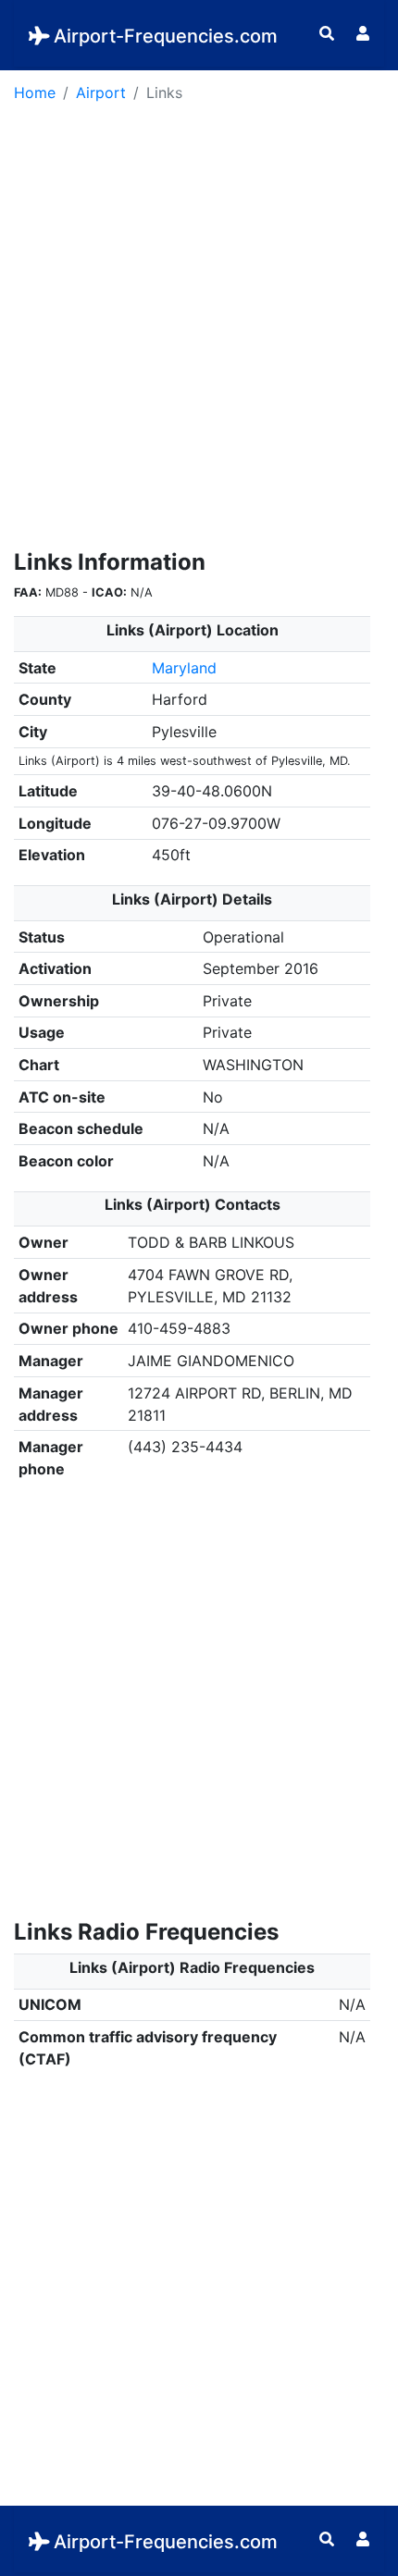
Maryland (184, 668)
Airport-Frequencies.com (166, 36)
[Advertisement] (199, 332)
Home (35, 92)
